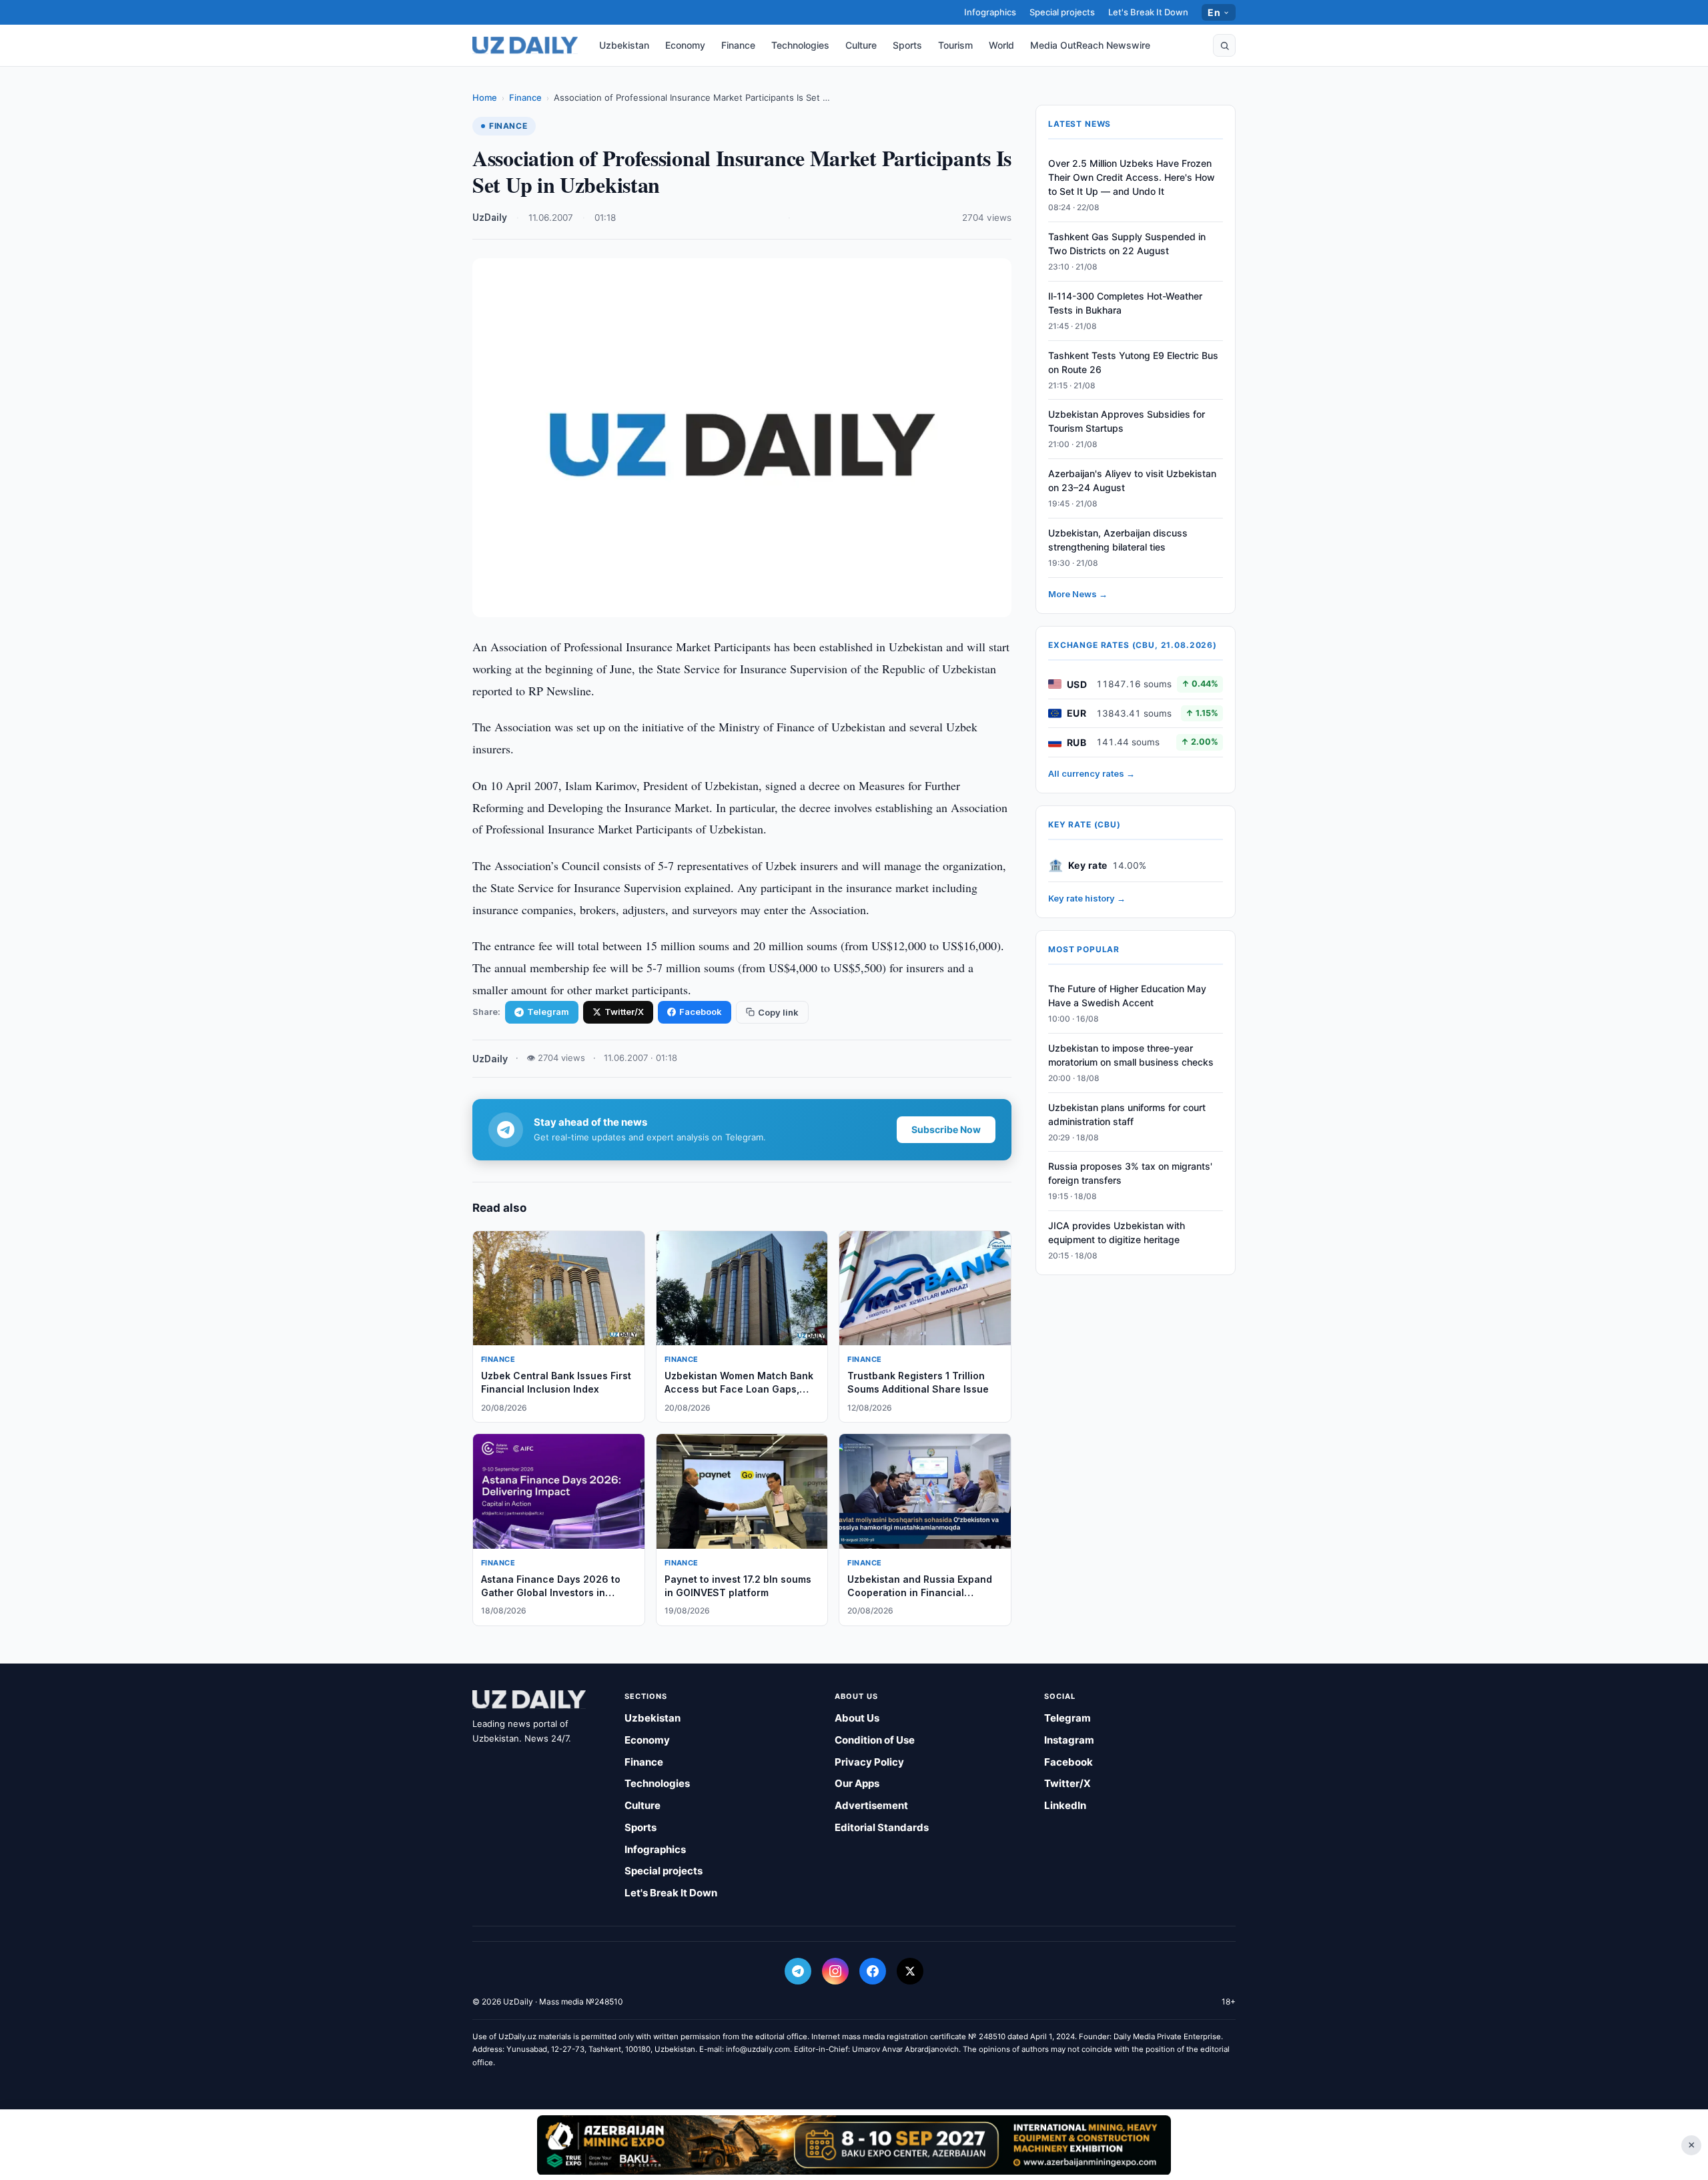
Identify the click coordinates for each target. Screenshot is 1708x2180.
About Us (857, 1718)
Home (485, 97)
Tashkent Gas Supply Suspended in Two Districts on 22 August (1127, 244)
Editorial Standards (882, 1827)
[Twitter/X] (910, 1971)
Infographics (990, 12)
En (1214, 12)
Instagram (1069, 1740)
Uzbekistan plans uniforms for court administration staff (1127, 1114)
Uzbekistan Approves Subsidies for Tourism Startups (1127, 421)
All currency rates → (1092, 773)
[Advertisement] (854, 2145)
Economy (685, 45)
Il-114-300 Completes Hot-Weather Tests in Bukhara (1125, 303)
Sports (907, 45)
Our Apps (857, 1783)
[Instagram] (835, 1971)
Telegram (548, 1012)
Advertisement (871, 1805)
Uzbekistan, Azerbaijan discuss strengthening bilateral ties (1118, 540)
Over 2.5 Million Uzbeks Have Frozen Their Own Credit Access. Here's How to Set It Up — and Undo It (1132, 177)
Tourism (955, 45)
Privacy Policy (869, 1762)
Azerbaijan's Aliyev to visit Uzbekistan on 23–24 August (1132, 480)
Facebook (701, 1012)
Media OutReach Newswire (1090, 45)
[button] (1224, 45)
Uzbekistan (624, 45)
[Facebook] (873, 1971)
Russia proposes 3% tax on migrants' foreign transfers (1130, 1173)
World (1001, 45)
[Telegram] (798, 1971)
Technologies (800, 45)
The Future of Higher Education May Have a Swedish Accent (1127, 996)
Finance (738, 45)
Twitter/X (624, 1012)
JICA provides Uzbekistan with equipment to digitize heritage (1117, 1232)
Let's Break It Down (1148, 12)
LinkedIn (1065, 1805)
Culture (861, 45)
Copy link (778, 1012)
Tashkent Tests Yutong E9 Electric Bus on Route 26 (1133, 362)
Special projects (1062, 12)
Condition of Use (875, 1740)
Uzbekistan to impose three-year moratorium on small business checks (1131, 1055)
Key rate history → (1087, 898)
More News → (1078, 594)
